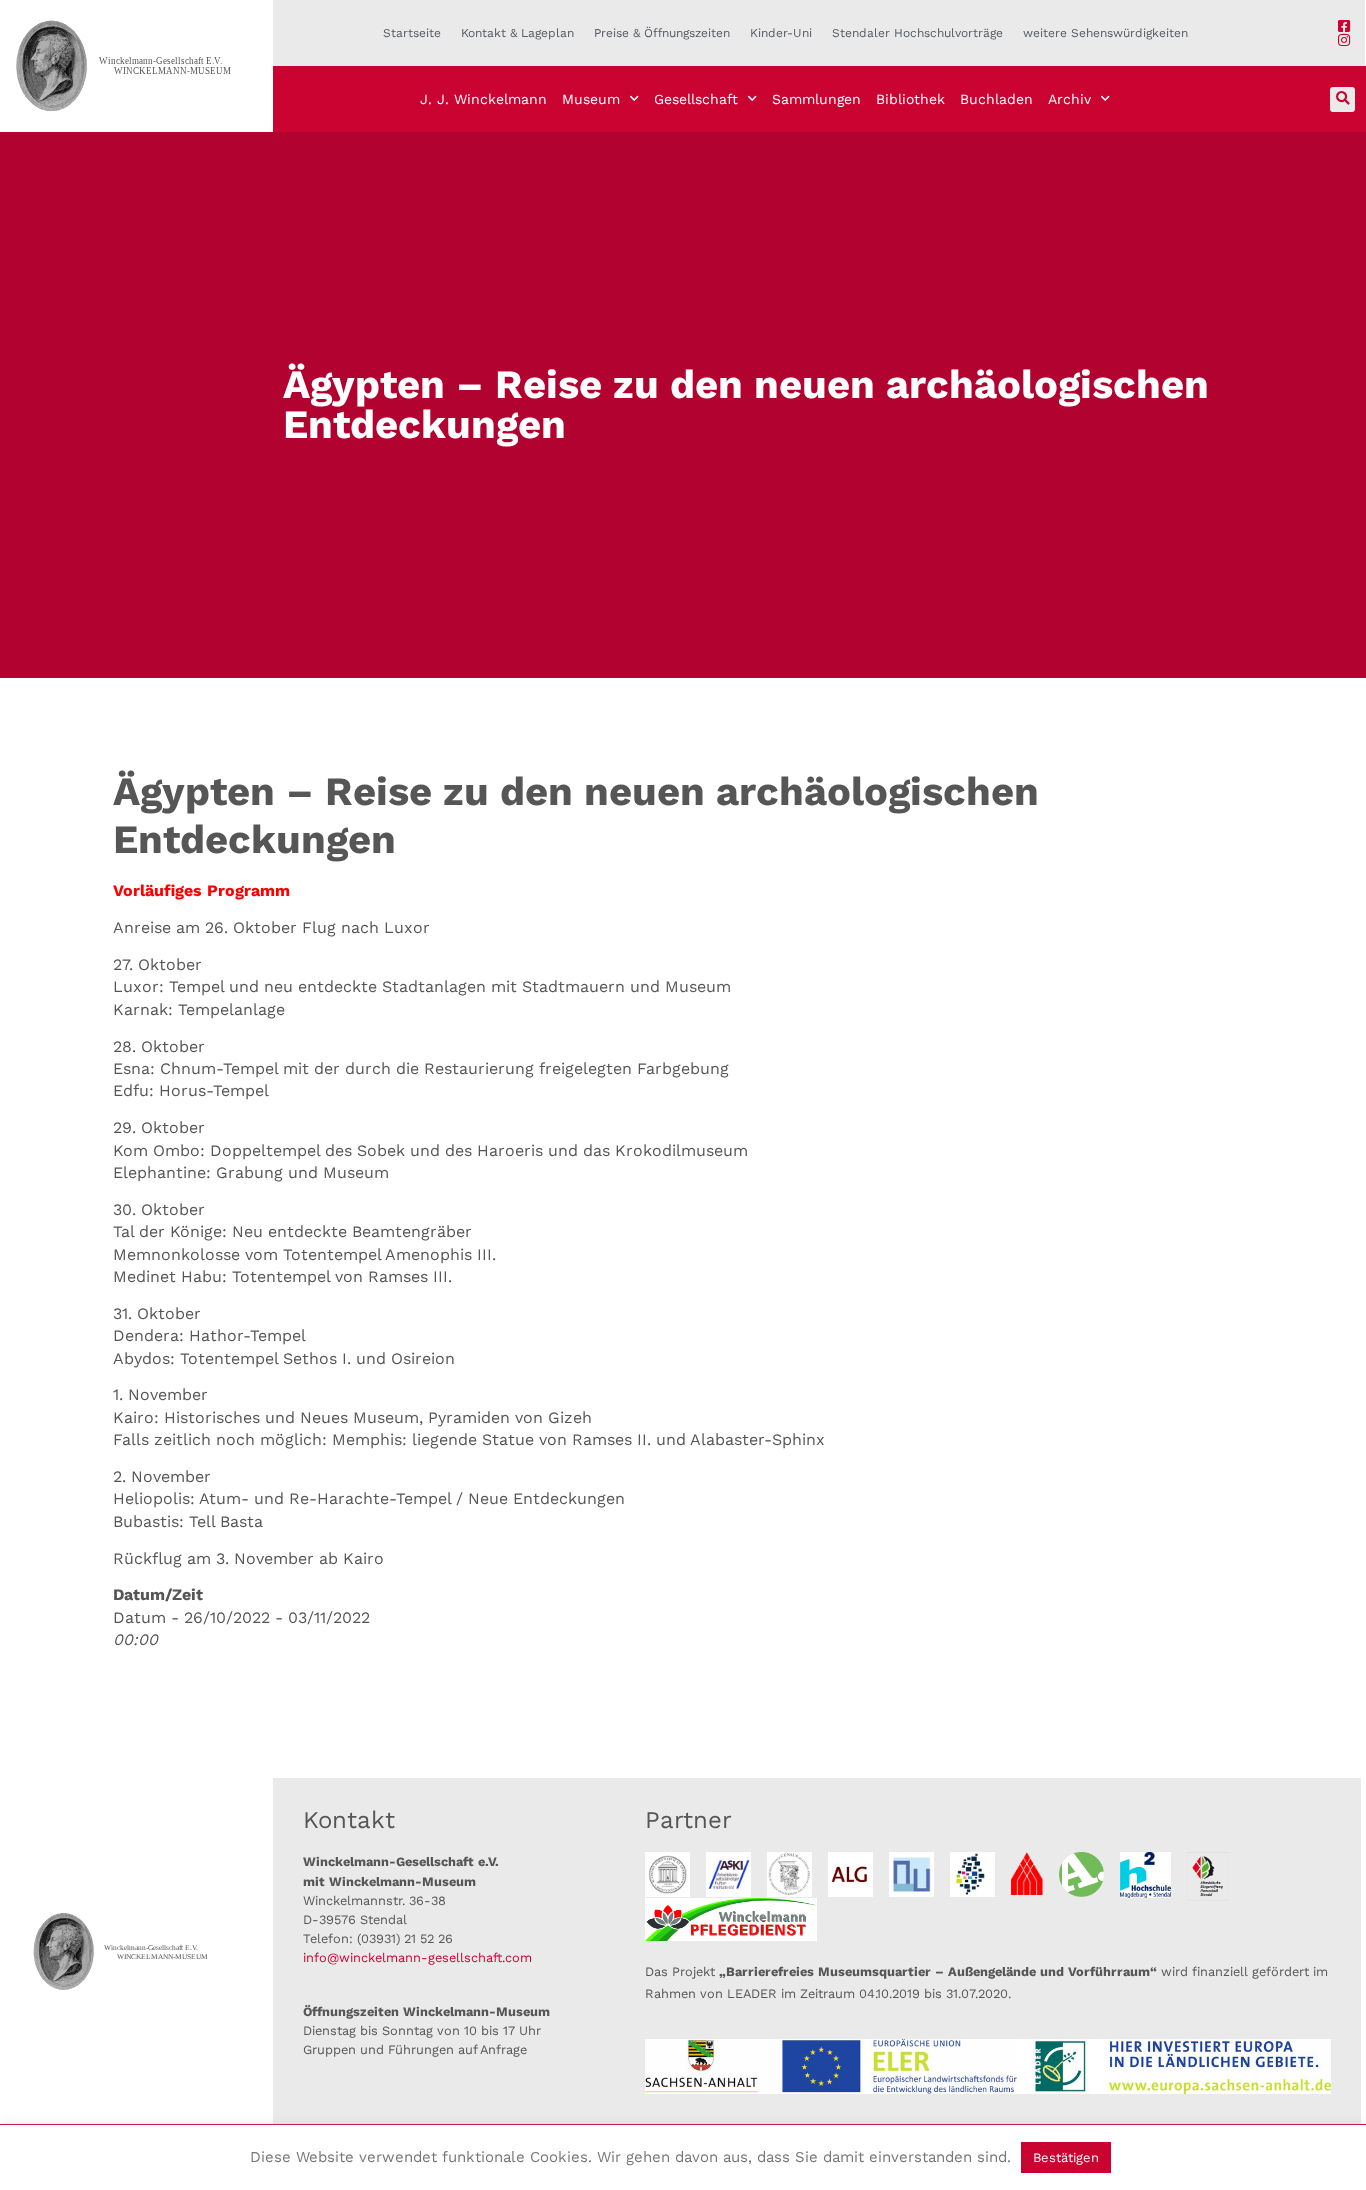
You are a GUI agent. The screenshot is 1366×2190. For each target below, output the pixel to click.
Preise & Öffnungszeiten (662, 33)
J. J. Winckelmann (483, 99)
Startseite (412, 33)
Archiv (1069, 99)
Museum (591, 99)
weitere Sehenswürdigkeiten (1105, 33)
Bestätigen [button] (1066, 2157)
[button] (1342, 99)
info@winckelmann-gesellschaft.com (417, 1957)
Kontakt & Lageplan (517, 33)
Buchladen (996, 99)
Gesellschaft (696, 99)
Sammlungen (816, 99)
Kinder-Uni (781, 33)
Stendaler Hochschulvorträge (917, 33)
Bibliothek (910, 99)
